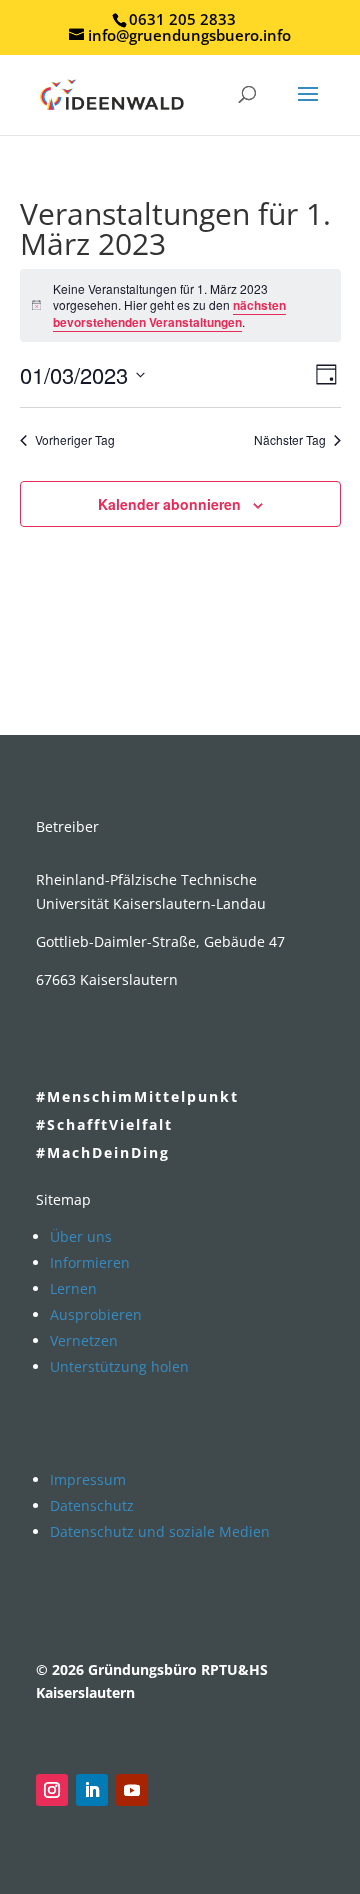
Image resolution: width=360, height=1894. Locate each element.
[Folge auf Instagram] (52, 1790)
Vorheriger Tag (75, 440)
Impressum (88, 1479)
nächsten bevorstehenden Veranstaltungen (169, 313)
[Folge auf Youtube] (132, 1790)
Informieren (90, 1262)
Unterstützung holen (119, 1366)
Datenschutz (92, 1505)
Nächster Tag (290, 440)
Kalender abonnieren (169, 504)
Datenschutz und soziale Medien (160, 1531)
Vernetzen (84, 1340)
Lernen (73, 1288)
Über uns (81, 1236)
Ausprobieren (96, 1314)
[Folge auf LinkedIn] (92, 1790)
